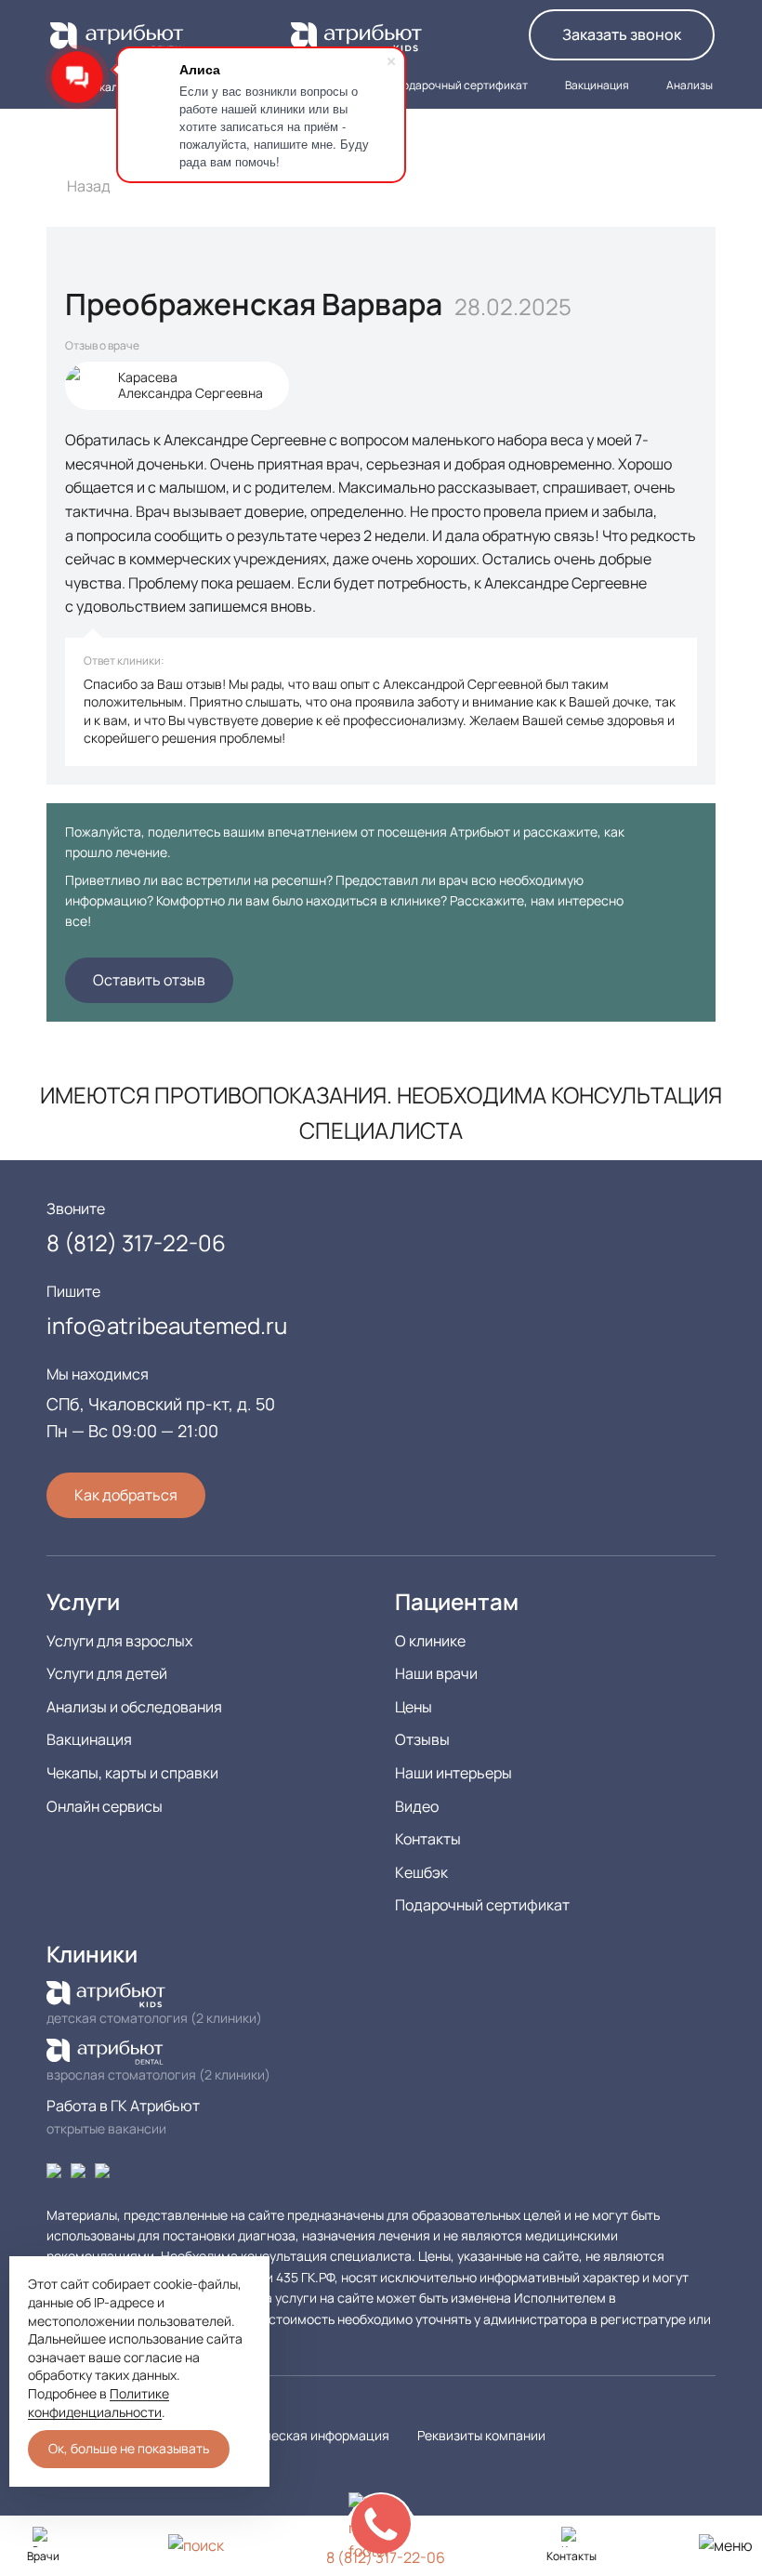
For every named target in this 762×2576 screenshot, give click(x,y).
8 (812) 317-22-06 (646, 138)
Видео (417, 1806)
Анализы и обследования (134, 1707)
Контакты (428, 1839)
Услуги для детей (107, 1673)
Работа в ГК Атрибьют (125, 2106)
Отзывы (422, 1739)
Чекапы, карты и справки (132, 1773)
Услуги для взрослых (119, 1641)
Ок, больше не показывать (129, 2448)
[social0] (54, 2169)
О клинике (430, 1641)
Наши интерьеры (453, 1773)
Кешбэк (421, 1872)
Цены (414, 1707)
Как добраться (126, 1495)
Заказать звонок (622, 34)
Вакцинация (89, 1739)
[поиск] (196, 2545)
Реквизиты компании (481, 2435)
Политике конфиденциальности (99, 2403)
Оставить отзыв (149, 980)
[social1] (78, 2169)
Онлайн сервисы (105, 1806)
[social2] (102, 2169)
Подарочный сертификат (482, 1905)
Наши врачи (436, 1673)
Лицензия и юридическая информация (269, 2435)
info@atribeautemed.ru (167, 1325)
